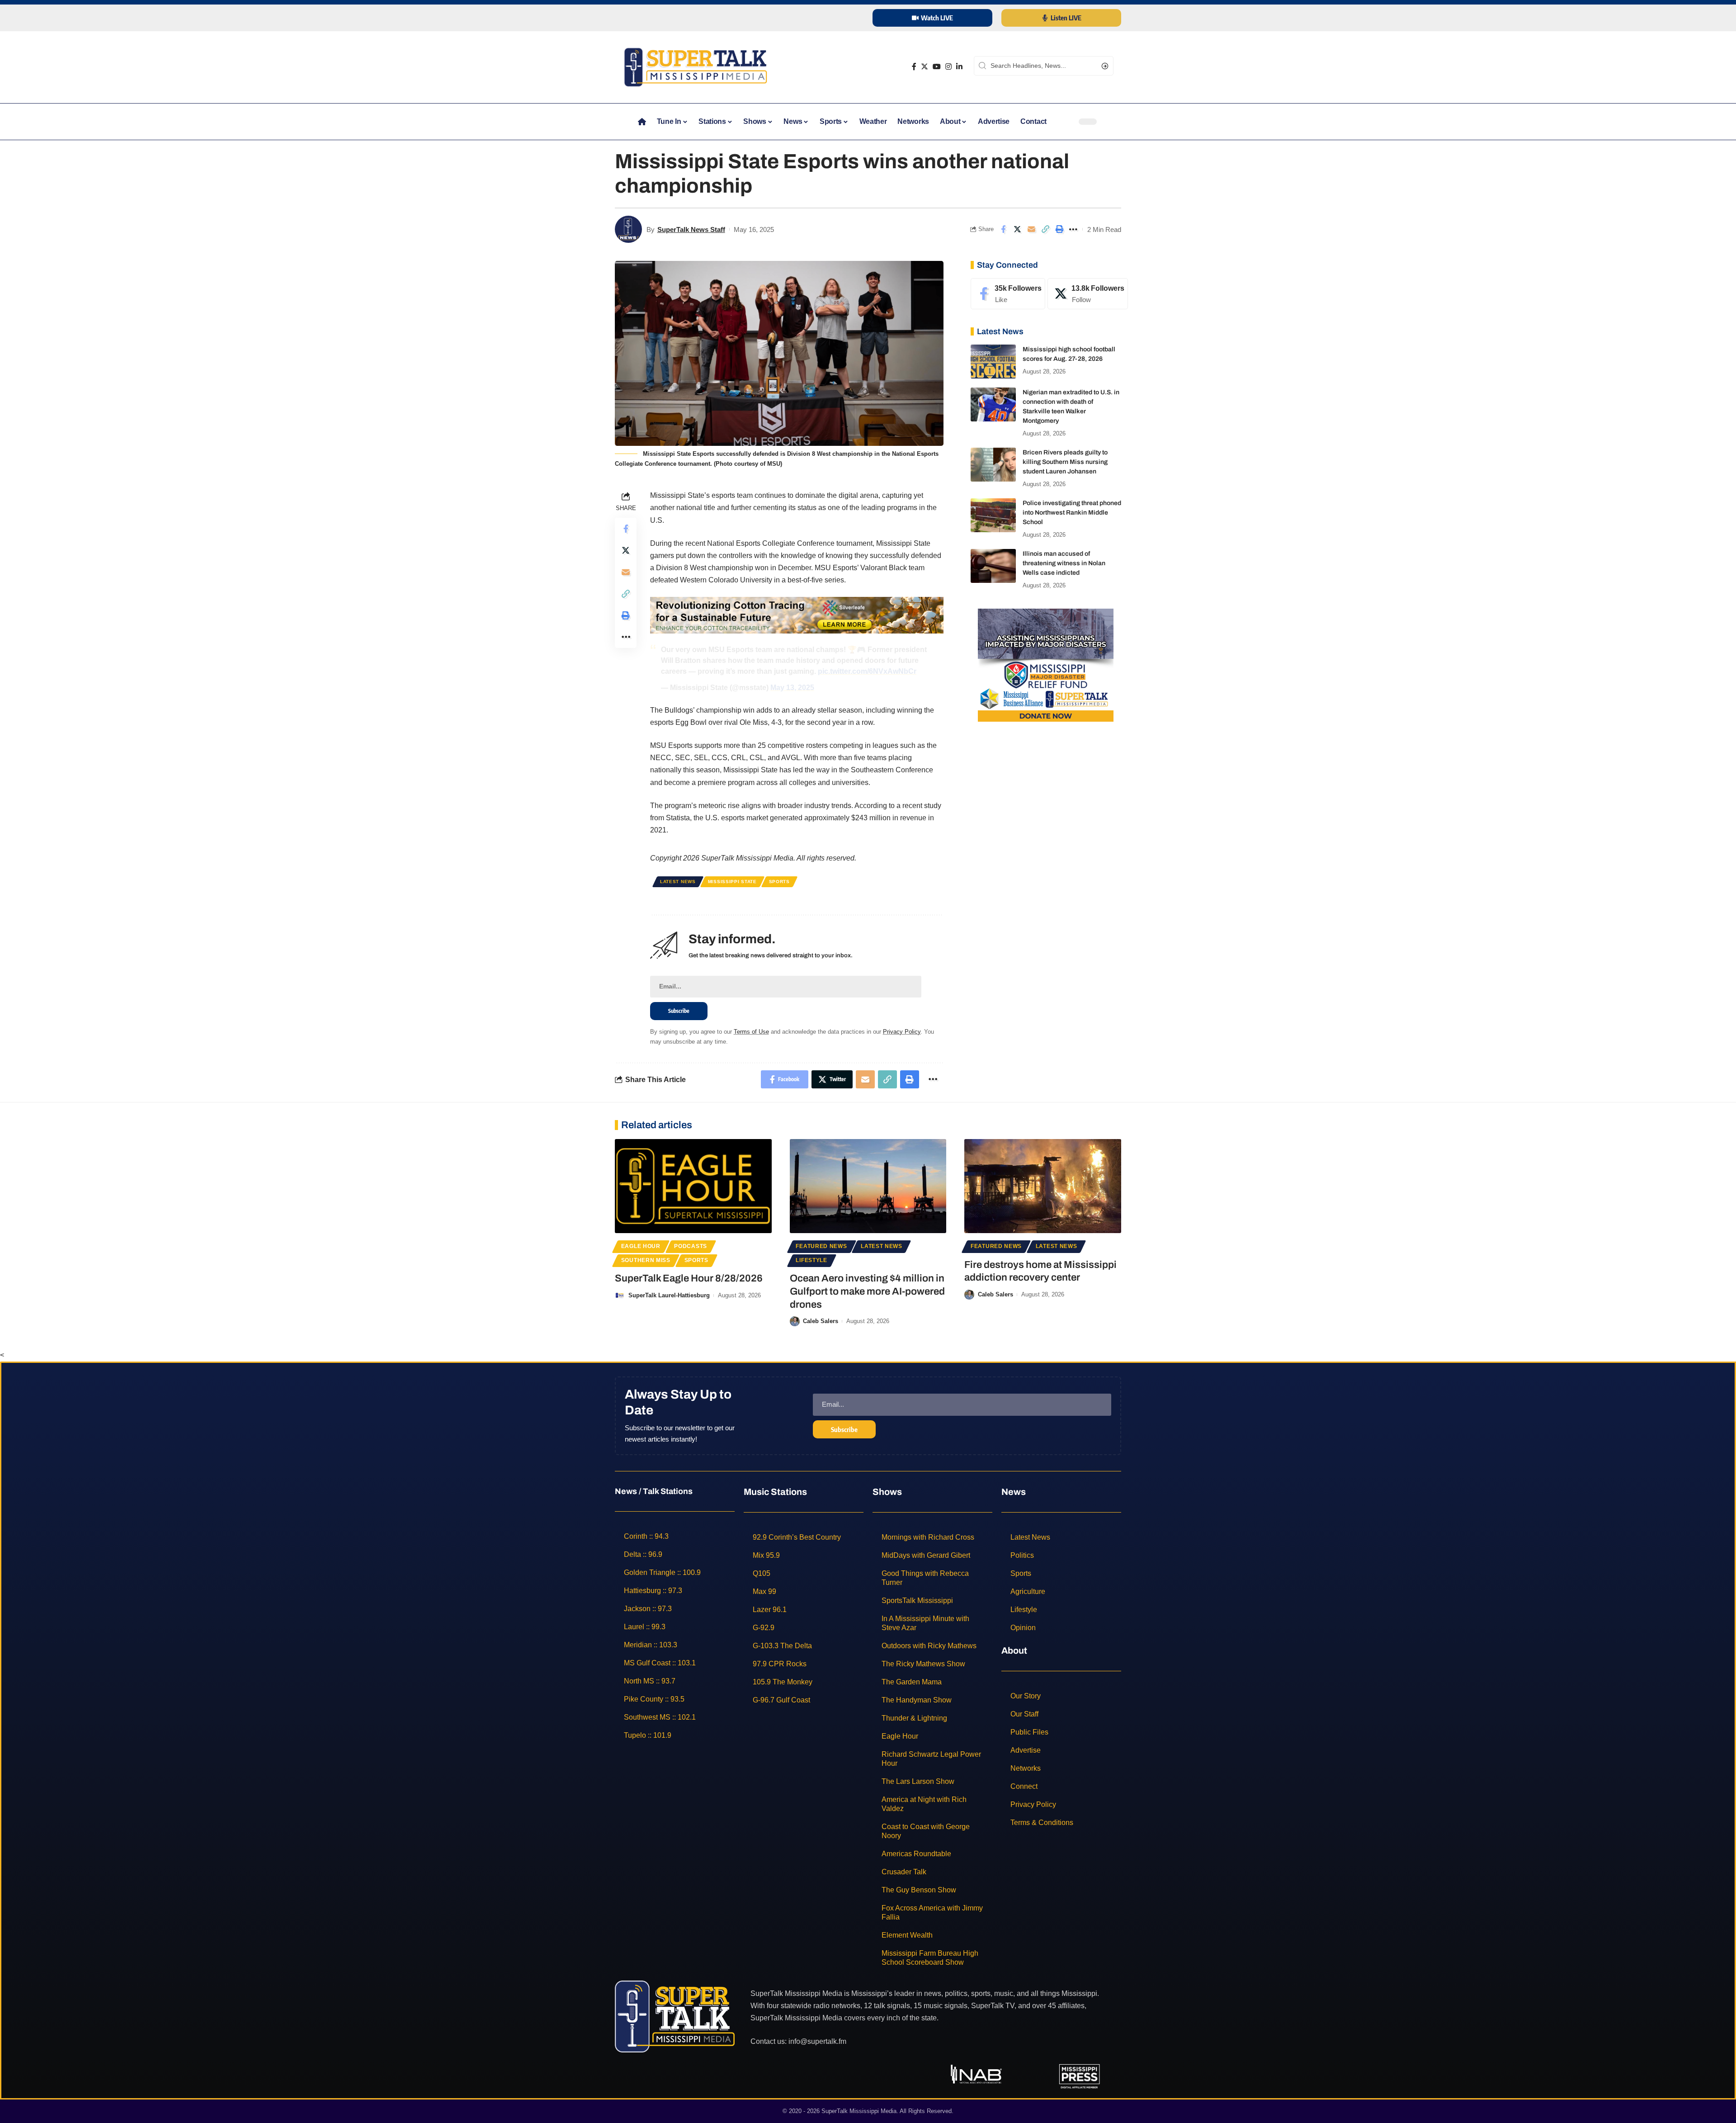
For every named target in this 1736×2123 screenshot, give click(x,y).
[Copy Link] (1045, 229)
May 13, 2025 (792, 688)
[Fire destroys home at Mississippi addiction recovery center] (1043, 1186)
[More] (1073, 229)
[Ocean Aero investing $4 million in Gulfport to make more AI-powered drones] (868, 1186)
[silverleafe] (797, 615)
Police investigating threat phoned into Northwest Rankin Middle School (1072, 513)
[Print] (1059, 229)
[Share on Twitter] (1017, 229)
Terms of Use (751, 1032)
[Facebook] (914, 67)
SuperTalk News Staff (691, 229)
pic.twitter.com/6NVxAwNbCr (867, 671)
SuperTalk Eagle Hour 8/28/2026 (689, 1278)
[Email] (1031, 229)
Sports (779, 882)
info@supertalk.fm (817, 2041)
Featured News (821, 1246)
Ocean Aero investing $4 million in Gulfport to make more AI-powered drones (867, 1291)
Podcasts (691, 1246)
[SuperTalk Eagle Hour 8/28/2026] (693, 1186)
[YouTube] (937, 67)
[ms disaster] (1046, 664)
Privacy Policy (902, 1032)
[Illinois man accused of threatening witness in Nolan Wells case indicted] (993, 566)
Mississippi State (732, 882)
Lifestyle (811, 1260)
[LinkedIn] (959, 67)
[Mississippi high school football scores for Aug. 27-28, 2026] (993, 362)
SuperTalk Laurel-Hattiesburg (669, 1295)
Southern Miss (646, 1260)
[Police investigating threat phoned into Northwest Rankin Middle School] (993, 515)
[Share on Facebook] (1003, 229)
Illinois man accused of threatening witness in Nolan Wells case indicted (1064, 563)
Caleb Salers (821, 1321)
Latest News (678, 882)
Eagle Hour (641, 1246)
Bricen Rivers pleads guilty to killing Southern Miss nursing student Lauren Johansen (1065, 462)
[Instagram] (948, 67)
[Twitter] (925, 67)
